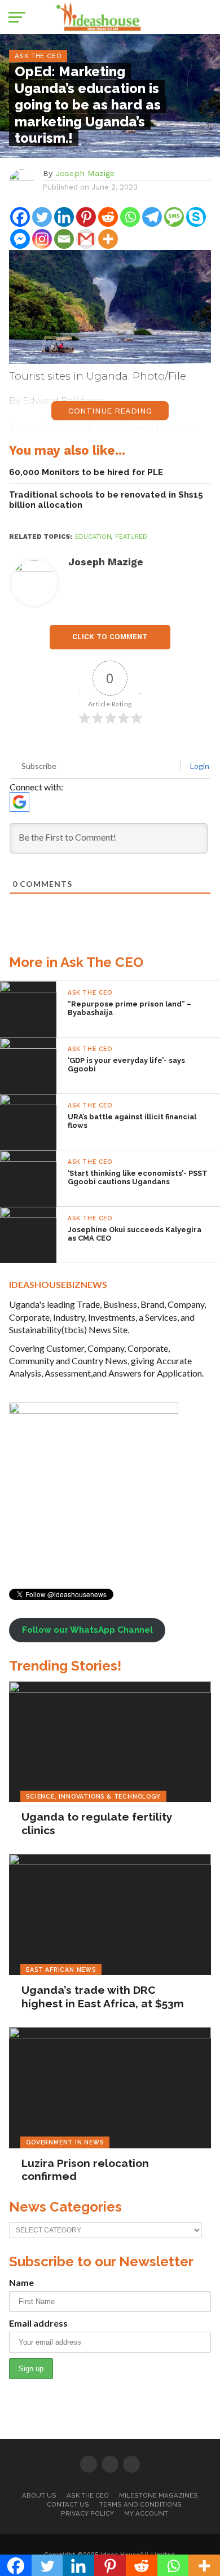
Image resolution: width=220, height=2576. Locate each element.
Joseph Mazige (85, 173)
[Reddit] (108, 217)
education (93, 537)
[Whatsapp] (130, 217)
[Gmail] (86, 239)
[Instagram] (42, 239)
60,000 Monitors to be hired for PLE (86, 472)
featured (131, 537)
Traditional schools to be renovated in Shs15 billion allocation (106, 500)
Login (199, 766)
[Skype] (196, 217)
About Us (39, 2495)
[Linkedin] (64, 217)
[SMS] (174, 217)
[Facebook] (20, 217)
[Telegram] (152, 217)
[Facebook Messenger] (20, 239)
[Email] (64, 239)
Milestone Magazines (159, 2495)
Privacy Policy (87, 2513)
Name (21, 2282)
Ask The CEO (88, 2495)
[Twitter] (42, 217)
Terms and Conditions (140, 2504)
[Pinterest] (86, 217)
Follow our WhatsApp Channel (87, 1630)
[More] (108, 239)
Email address (38, 2323)
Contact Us (68, 2504)
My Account (146, 2513)
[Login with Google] (19, 802)
